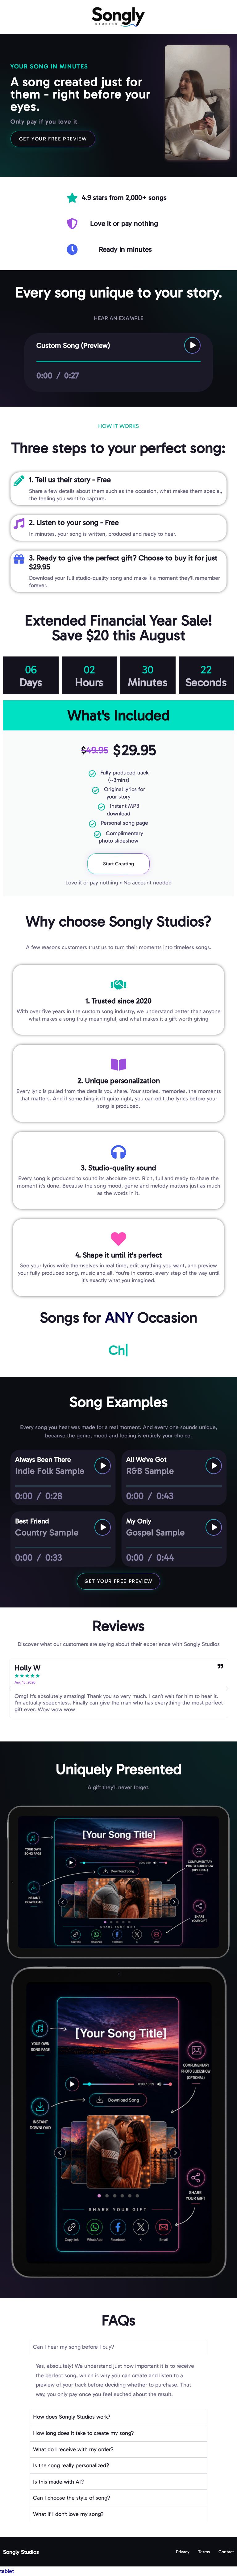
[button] (10, 1688)
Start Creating (118, 864)
